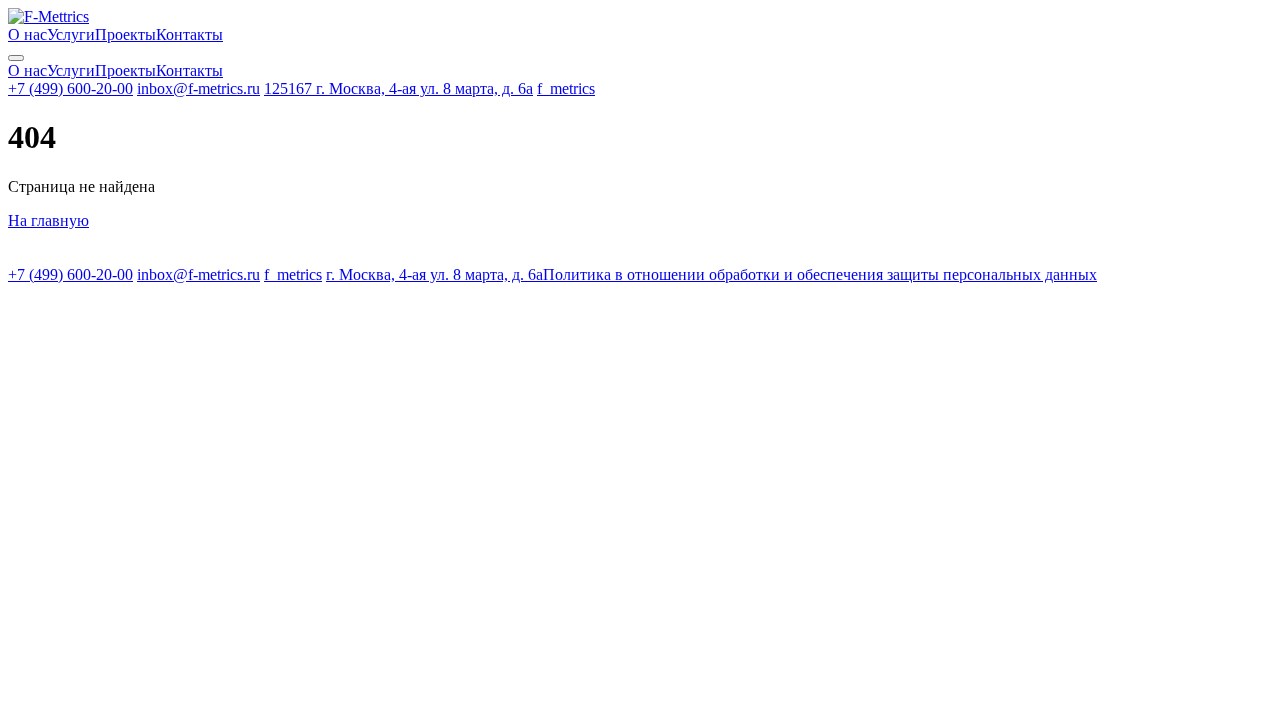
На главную (48, 220)
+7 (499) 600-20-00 (70, 88)
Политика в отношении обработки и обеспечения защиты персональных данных (820, 274)
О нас (27, 34)
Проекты (125, 34)
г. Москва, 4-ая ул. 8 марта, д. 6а (434, 274)
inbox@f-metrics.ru (198, 88)
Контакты (189, 34)
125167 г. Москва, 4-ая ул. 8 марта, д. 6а (398, 88)
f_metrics (566, 88)
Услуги (71, 34)
